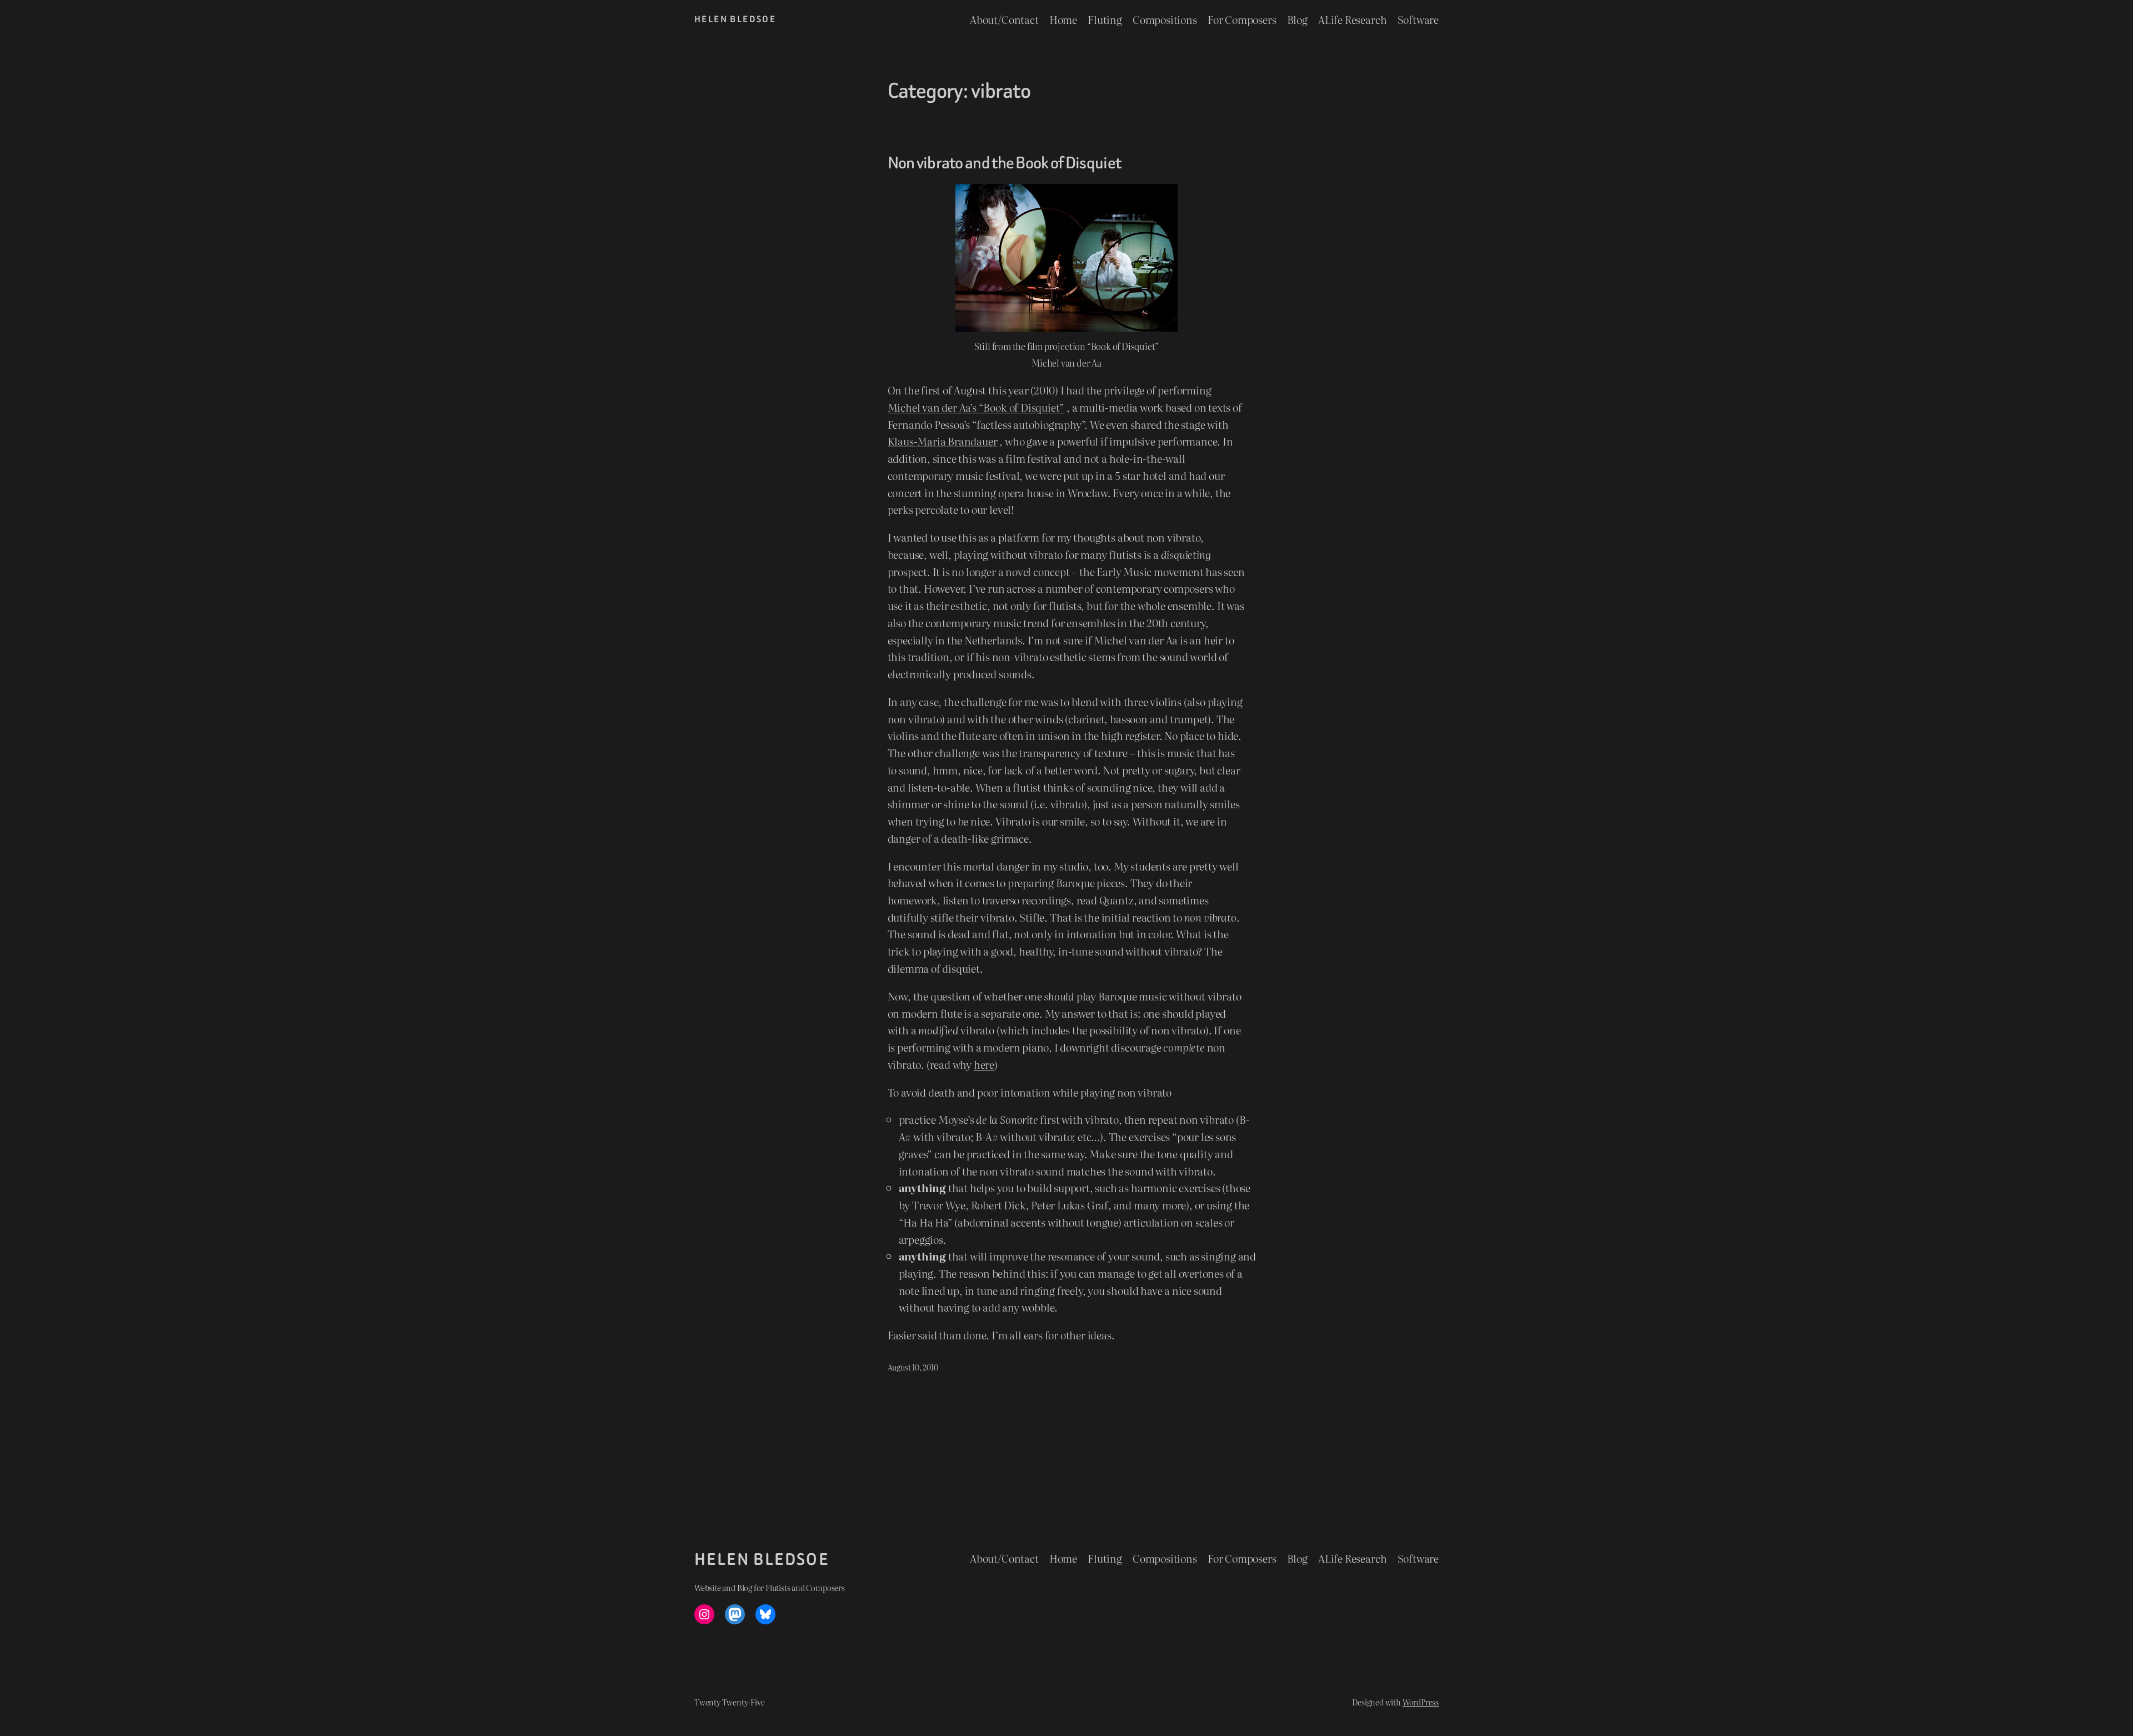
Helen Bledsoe (735, 19)
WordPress (1421, 1702)
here (984, 1064)
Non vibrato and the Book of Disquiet (1005, 163)
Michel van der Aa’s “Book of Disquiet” (976, 407)
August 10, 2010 (913, 1367)
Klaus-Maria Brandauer (943, 441)
